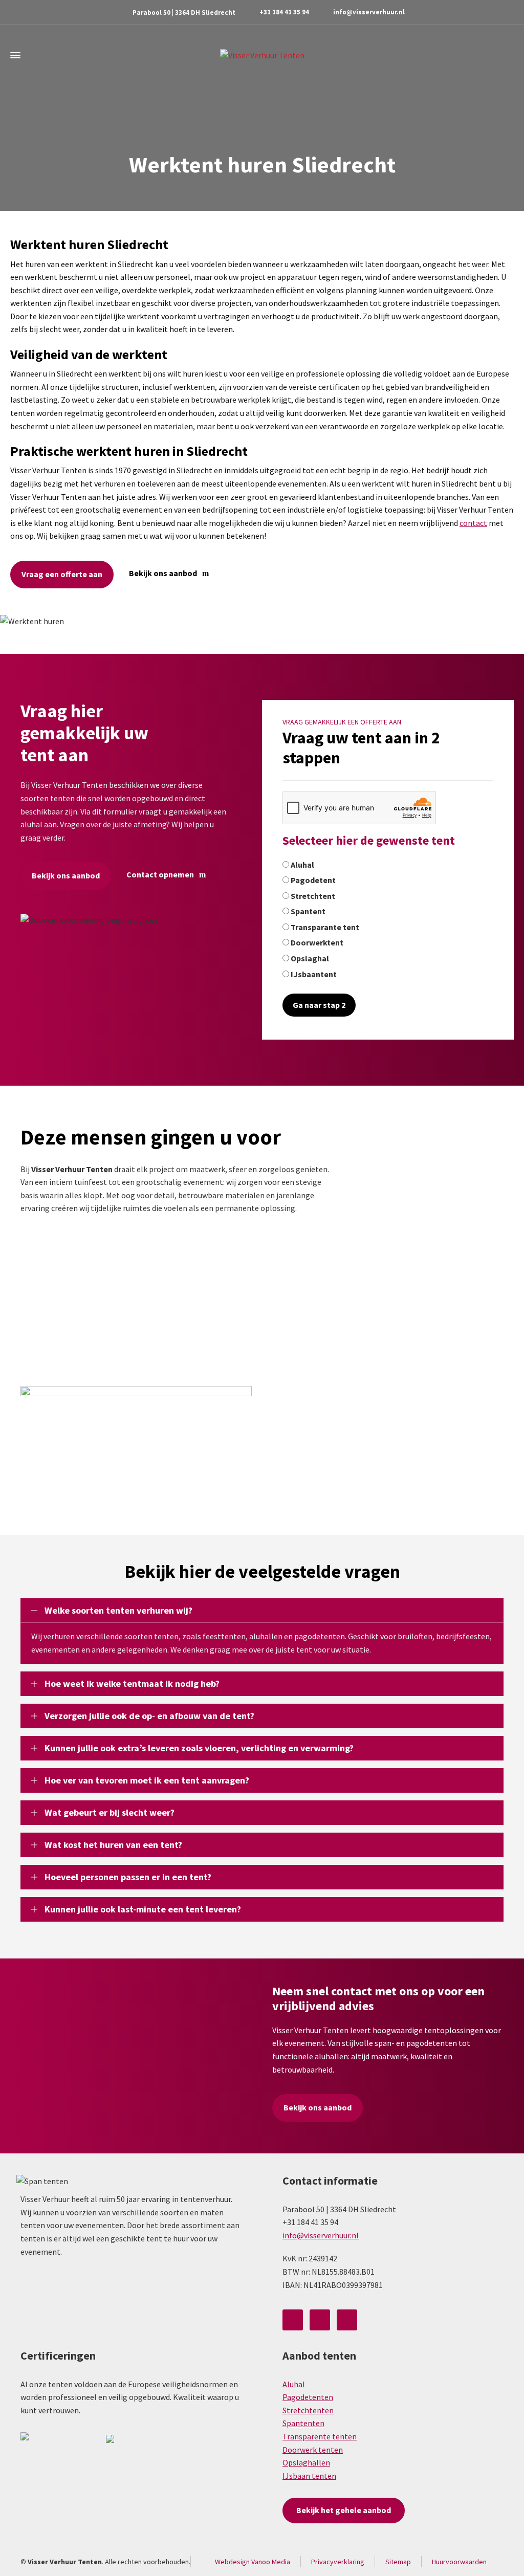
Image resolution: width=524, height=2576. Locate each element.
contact (473, 523)
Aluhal (294, 2384)
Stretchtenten (308, 2410)
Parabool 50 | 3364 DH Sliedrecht (184, 13)
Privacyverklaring (338, 2562)
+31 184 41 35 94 (284, 12)
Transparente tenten (320, 2436)
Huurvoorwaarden (459, 2562)
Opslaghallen (306, 2462)
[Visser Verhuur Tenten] (262, 55)
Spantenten (303, 2423)
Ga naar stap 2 (319, 1005)
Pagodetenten (308, 2397)
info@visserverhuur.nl (369, 12)
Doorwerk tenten (313, 2450)
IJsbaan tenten (309, 2476)
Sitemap (398, 2562)
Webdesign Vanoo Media (253, 2562)
